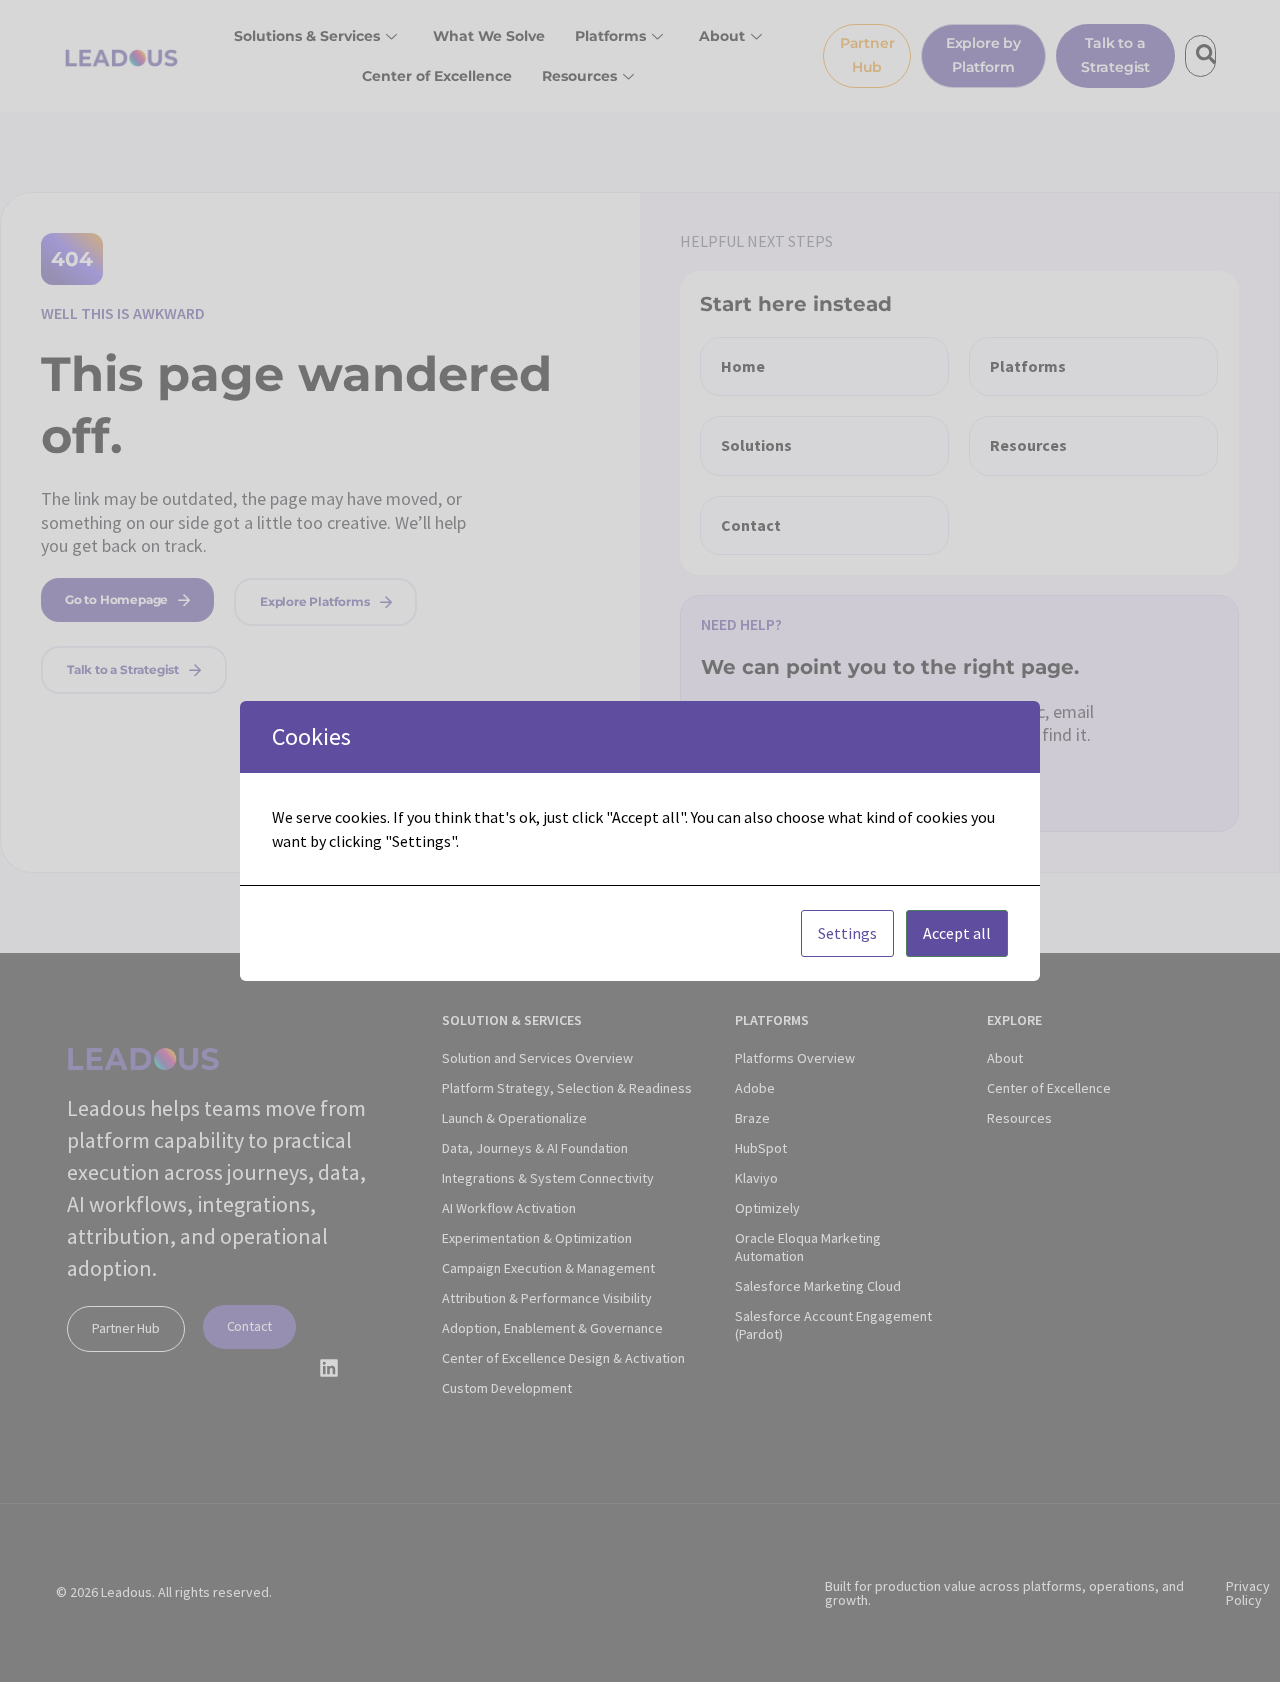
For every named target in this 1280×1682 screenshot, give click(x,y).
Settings (847, 933)
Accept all (957, 933)
